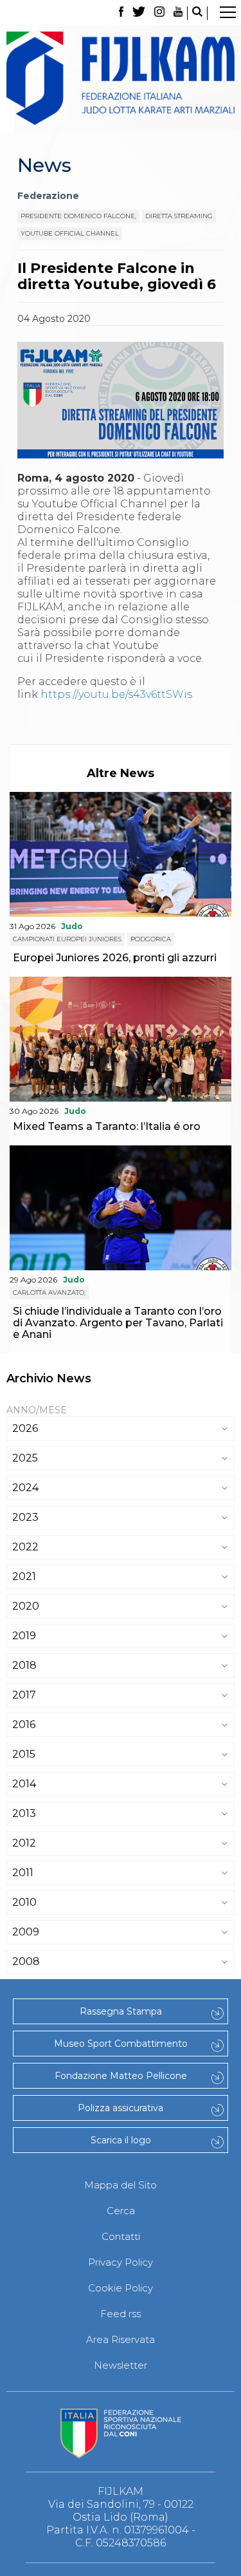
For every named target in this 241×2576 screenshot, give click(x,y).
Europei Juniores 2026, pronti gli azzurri (115, 958)
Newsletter (121, 2365)
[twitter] (139, 13)
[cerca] (197, 13)
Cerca (121, 2211)
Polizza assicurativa (121, 2108)
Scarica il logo (121, 2140)
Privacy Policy (121, 2262)
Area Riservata (121, 2339)
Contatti (121, 2236)
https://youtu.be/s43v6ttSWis (116, 694)
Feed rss (121, 2314)
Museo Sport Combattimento (121, 2044)
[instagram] (159, 13)
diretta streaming (179, 216)
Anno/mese (37, 1410)
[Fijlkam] (121, 78)
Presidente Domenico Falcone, (78, 216)
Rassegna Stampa (121, 2011)
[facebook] (121, 13)
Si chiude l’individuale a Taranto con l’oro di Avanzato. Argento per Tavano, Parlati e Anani (118, 1323)
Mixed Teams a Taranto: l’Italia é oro (107, 1126)
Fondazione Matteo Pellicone (121, 2076)
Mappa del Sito (121, 2185)
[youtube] (178, 13)
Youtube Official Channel (70, 233)
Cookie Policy (121, 2288)
